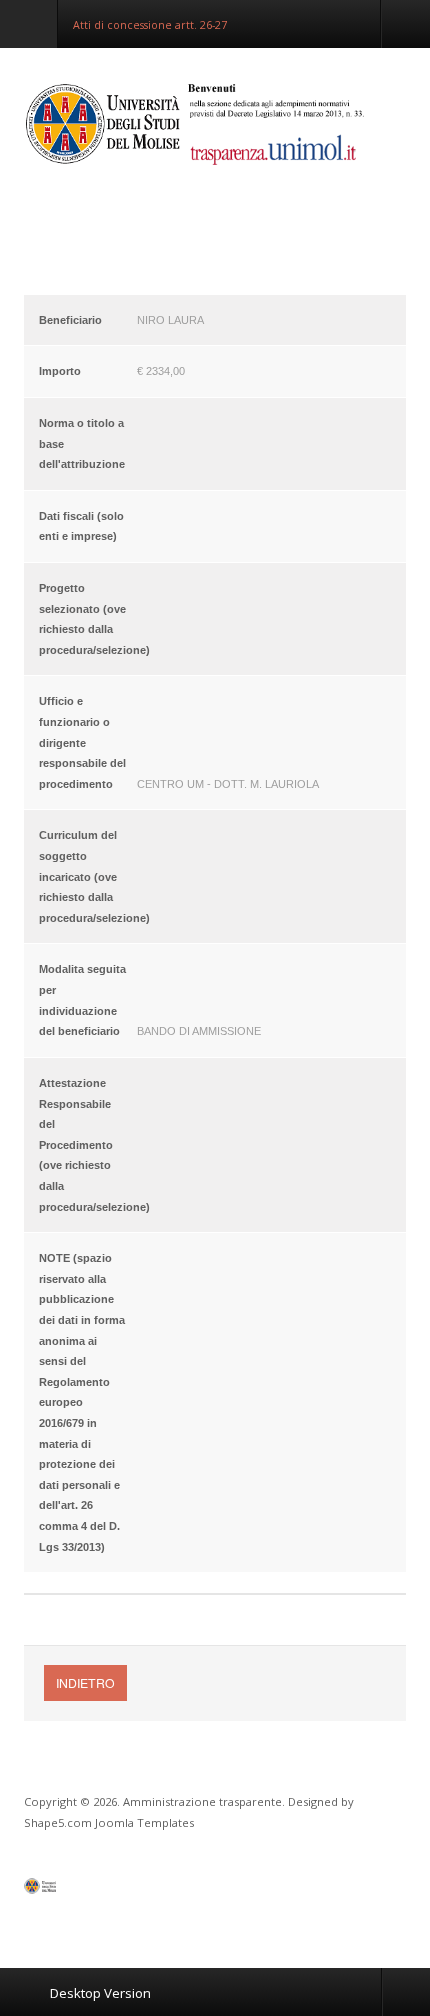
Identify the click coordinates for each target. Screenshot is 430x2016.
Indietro (85, 1682)
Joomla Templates (144, 1822)
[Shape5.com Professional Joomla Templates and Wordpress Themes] (66, 1890)
